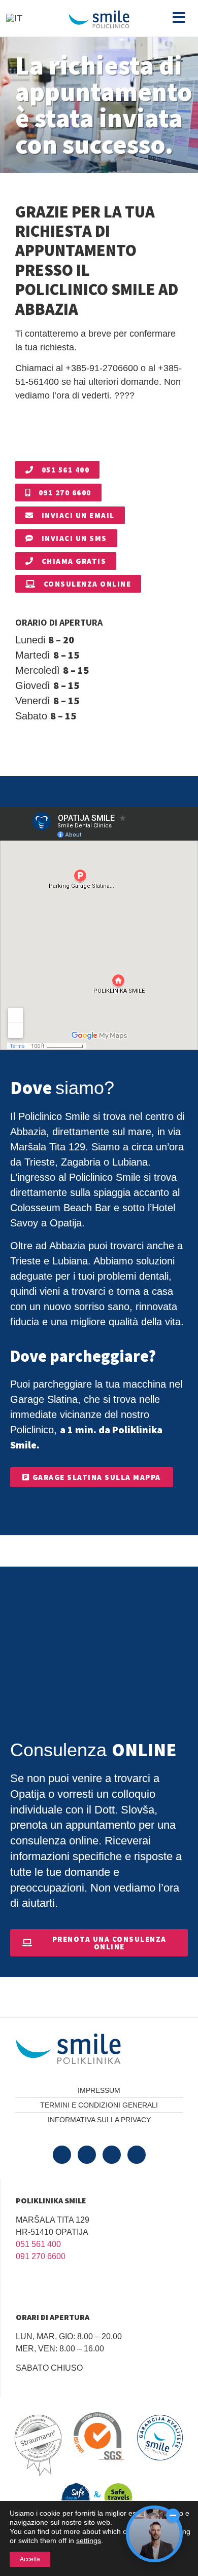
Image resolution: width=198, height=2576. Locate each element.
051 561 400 (38, 2244)
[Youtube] (112, 2155)
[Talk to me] (154, 2534)
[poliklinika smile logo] (91, 2049)
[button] (179, 18)
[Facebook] (62, 2155)
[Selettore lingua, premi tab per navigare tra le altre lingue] (14, 18)
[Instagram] (137, 2155)
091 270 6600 (41, 2256)
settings (89, 2541)
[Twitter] (87, 2155)
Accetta (30, 2559)
